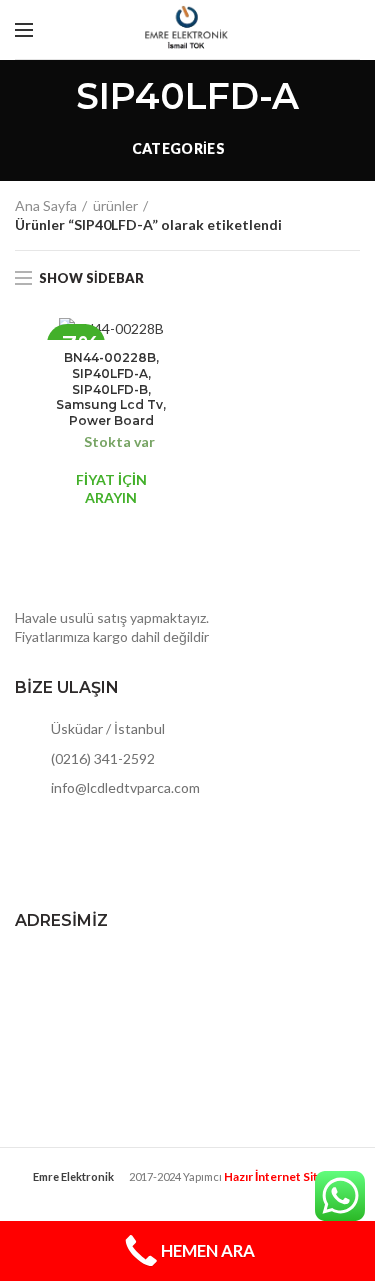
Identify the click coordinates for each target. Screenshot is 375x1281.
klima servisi (188, 1192)
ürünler (115, 205)
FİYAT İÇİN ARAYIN (111, 488)
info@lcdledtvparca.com (124, 787)
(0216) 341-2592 (101, 758)
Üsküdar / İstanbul (106, 728)
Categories (178, 148)
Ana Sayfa (46, 205)
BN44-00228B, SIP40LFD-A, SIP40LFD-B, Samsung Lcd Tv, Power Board (111, 388)
